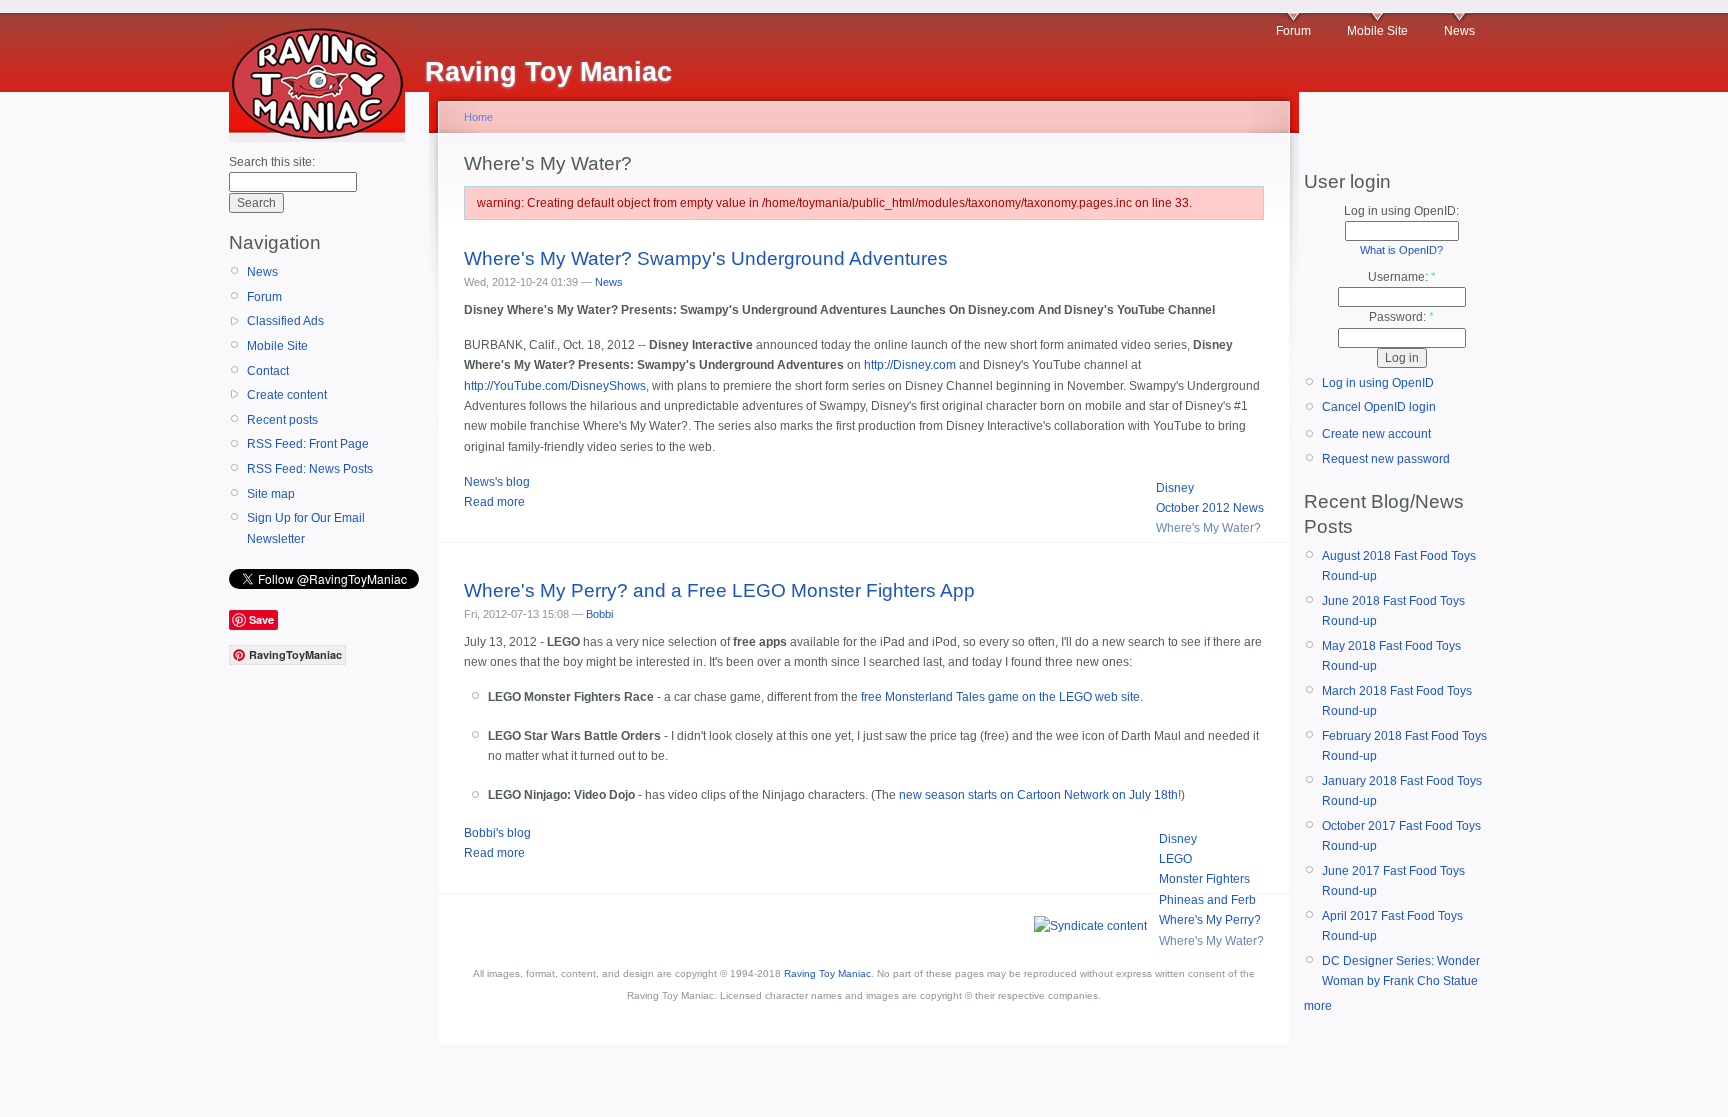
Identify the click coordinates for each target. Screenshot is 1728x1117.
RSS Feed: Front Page (308, 444)
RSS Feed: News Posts (310, 469)
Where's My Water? (1208, 528)
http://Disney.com (910, 365)
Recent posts (282, 420)
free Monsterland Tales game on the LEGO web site (1000, 697)
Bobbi (599, 614)
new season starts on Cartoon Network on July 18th (1038, 795)
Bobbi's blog (497, 833)
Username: (1402, 277)
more (1318, 1006)
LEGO (1175, 859)
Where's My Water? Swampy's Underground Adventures (706, 258)
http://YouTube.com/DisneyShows (555, 386)
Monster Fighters (1204, 879)
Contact (268, 371)
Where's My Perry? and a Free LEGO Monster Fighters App (719, 590)
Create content (287, 395)
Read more (494, 502)
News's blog (497, 482)
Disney (1175, 488)
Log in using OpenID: (1401, 211)
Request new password (1386, 459)
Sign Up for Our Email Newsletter (306, 528)
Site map (271, 494)
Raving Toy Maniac (827, 973)
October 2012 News (1210, 508)
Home (478, 117)
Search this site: (272, 162)
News (1459, 31)
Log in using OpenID (1378, 383)
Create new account (1376, 434)
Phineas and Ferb (1207, 900)
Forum (1293, 31)
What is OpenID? (1401, 250)
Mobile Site (1377, 31)
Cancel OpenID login (1379, 407)
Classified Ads (285, 321)
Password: (1401, 317)
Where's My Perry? (1210, 920)
